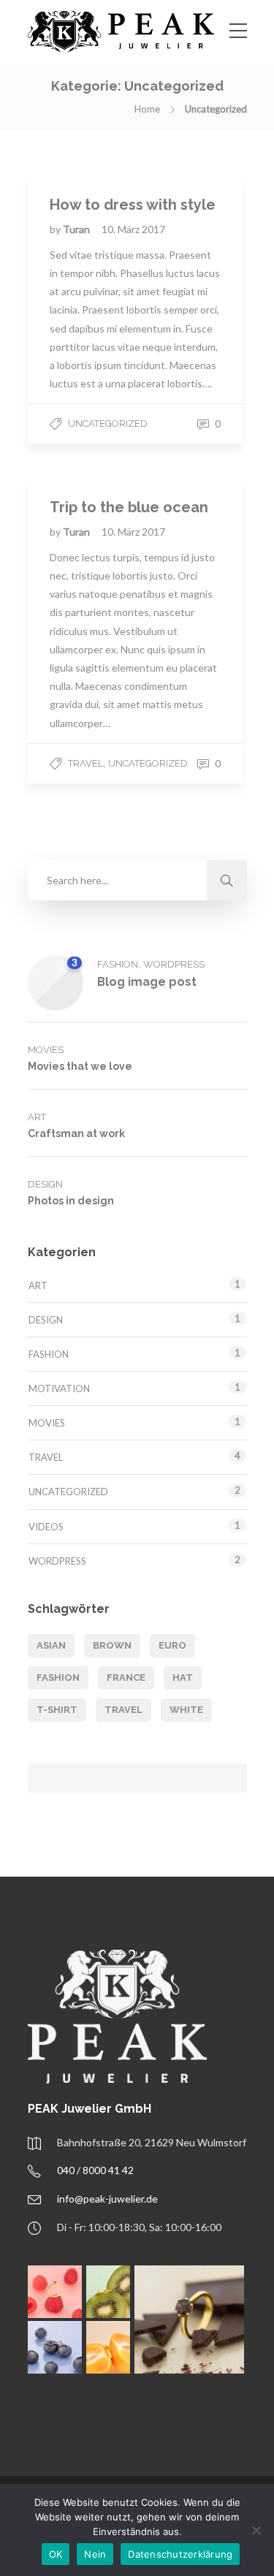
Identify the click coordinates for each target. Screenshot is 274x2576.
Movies (46, 1050)
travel (123, 1710)
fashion (58, 1678)
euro (172, 1645)
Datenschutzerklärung (180, 2554)
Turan (77, 229)
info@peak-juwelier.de (107, 2199)
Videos (46, 1527)
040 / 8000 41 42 (95, 2170)
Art (37, 1117)
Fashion (118, 964)
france (126, 1678)
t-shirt (57, 1710)
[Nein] (256, 2530)
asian (51, 1645)
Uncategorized (108, 423)
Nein (95, 2554)
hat (183, 1678)
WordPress (174, 964)
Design (45, 1184)
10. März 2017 (133, 229)
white (186, 1710)
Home (147, 109)
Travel (85, 763)
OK (56, 2554)
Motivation (59, 1388)
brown (112, 1645)
